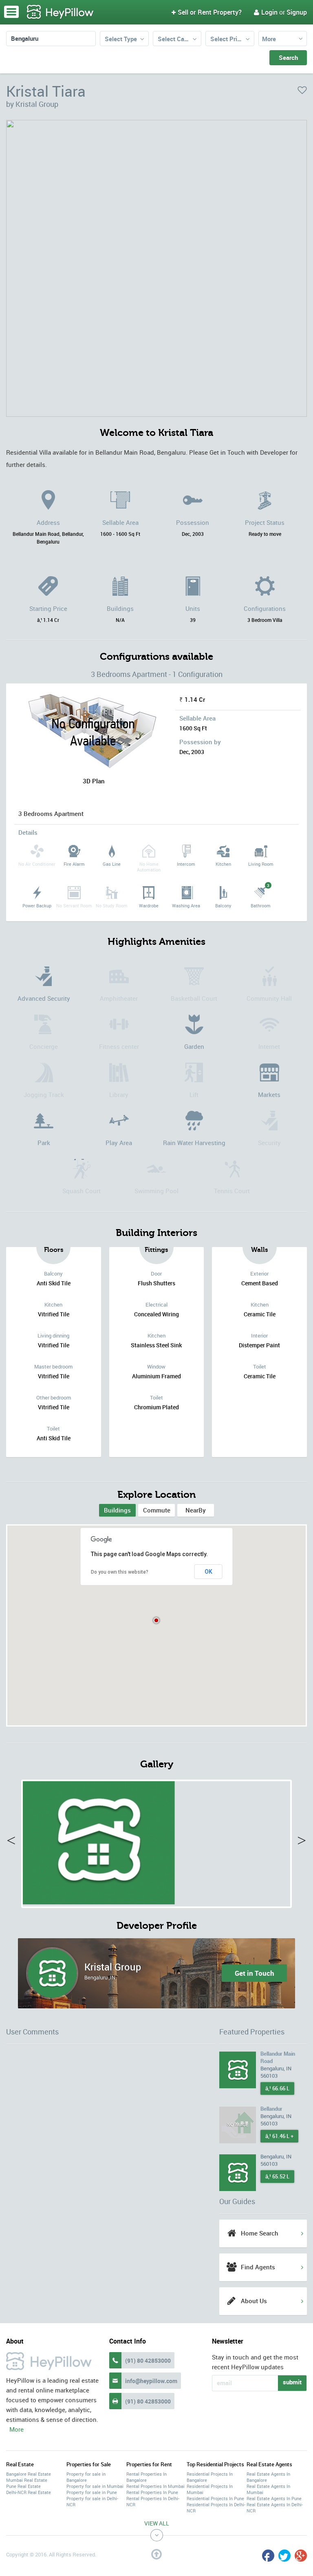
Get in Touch (255, 1973)
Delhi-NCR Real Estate (29, 2492)
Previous (15, 1842)
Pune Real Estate (23, 2486)
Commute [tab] (157, 1510)
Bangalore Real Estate (29, 2474)
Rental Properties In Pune (152, 2492)
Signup (297, 12)
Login (266, 12)
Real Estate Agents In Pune (274, 2498)
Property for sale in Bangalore (86, 2477)
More (269, 39)
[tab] (117, 1510)
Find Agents (258, 2267)
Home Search (260, 2233)
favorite (302, 90)
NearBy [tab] (196, 1510)
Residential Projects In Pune (215, 2498)
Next (298, 1842)
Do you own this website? (120, 1572)
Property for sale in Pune (92, 2492)
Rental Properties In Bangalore (147, 2477)
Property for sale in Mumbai (95, 2486)
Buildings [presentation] (117, 1510)
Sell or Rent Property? (207, 12)
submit (292, 2382)
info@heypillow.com (151, 2381)
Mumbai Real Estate (27, 2480)
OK (208, 1572)
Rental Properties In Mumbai (155, 2486)
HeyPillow (60, 12)
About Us (254, 2301)
